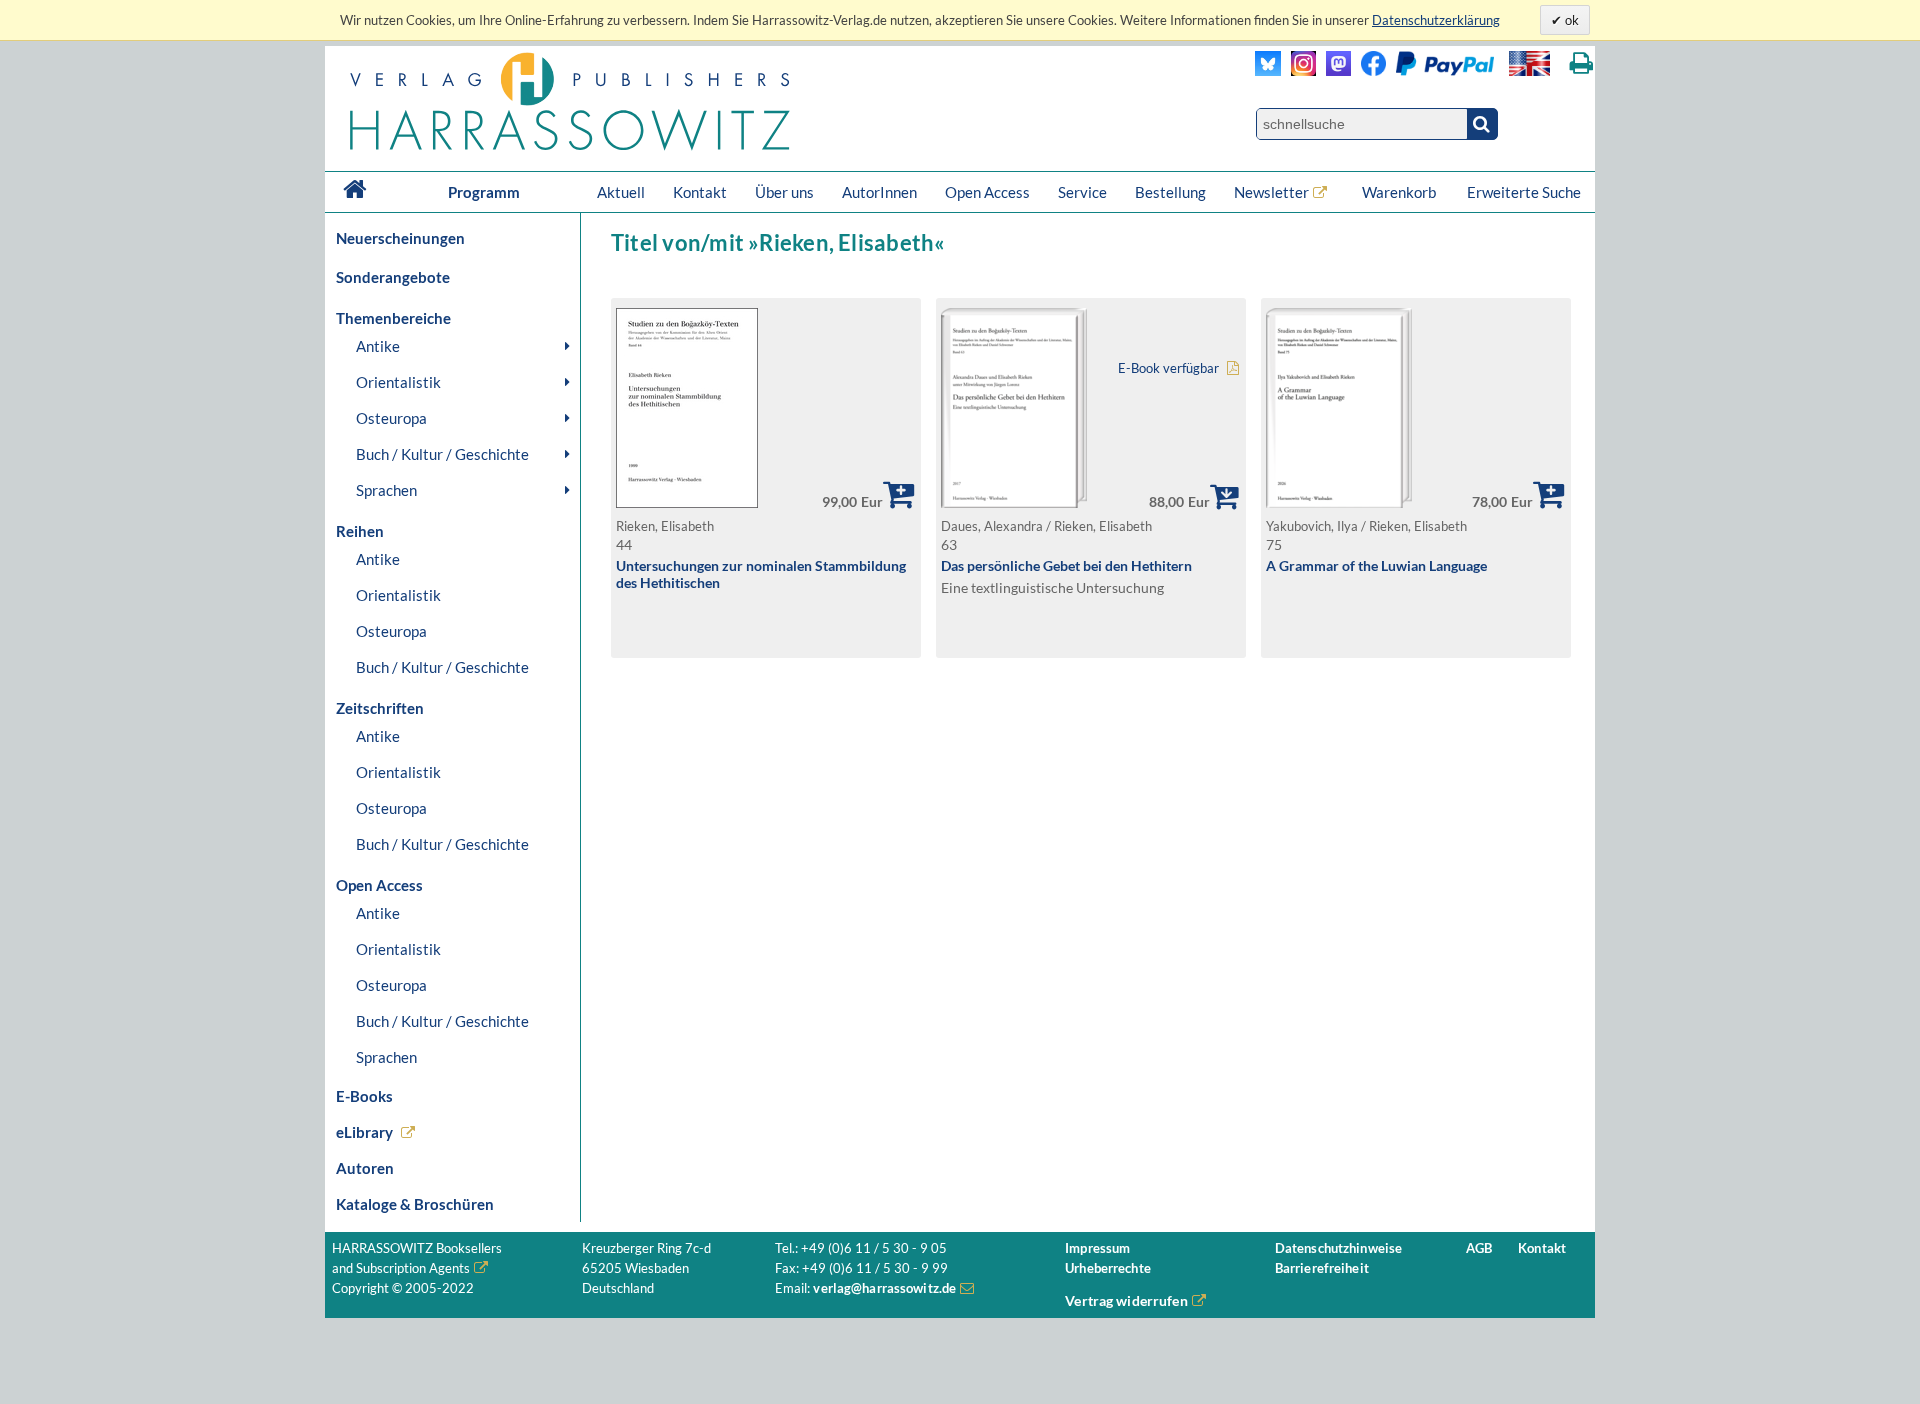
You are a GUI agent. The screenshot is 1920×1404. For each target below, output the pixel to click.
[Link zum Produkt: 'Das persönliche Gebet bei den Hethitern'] (1014, 502)
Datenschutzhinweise (1338, 1248)
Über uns (784, 192)
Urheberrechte (1108, 1268)
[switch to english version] (1529, 63)
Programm (484, 192)
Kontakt (700, 192)
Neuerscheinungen (400, 238)
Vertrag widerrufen (1126, 1300)
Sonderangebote (393, 277)
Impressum (1097, 1248)
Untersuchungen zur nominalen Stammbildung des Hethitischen (761, 574)
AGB (1479, 1248)
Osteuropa (391, 418)
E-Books (364, 1096)
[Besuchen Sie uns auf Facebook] (1368, 70)
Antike (378, 346)
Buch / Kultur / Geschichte (442, 454)
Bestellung (1170, 192)
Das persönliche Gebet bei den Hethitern (1066, 565)
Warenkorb (1400, 192)
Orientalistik (398, 382)
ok (1570, 20)
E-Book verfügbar (1168, 368)
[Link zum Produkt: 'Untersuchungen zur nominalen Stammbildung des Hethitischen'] (687, 502)
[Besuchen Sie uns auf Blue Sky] (1268, 70)
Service (1082, 192)
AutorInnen (879, 192)
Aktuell (621, 192)
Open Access (987, 192)
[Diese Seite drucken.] (1581, 63)
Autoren (365, 1168)
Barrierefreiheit (1322, 1268)
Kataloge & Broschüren (415, 1204)
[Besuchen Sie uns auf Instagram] (1298, 70)
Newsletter (1271, 192)
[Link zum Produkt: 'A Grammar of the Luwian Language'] (1339, 502)
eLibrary (364, 1132)
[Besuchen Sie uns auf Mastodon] (1333, 70)
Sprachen (386, 490)
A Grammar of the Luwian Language (1376, 565)
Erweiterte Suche (1524, 192)
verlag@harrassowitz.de (884, 1288)
